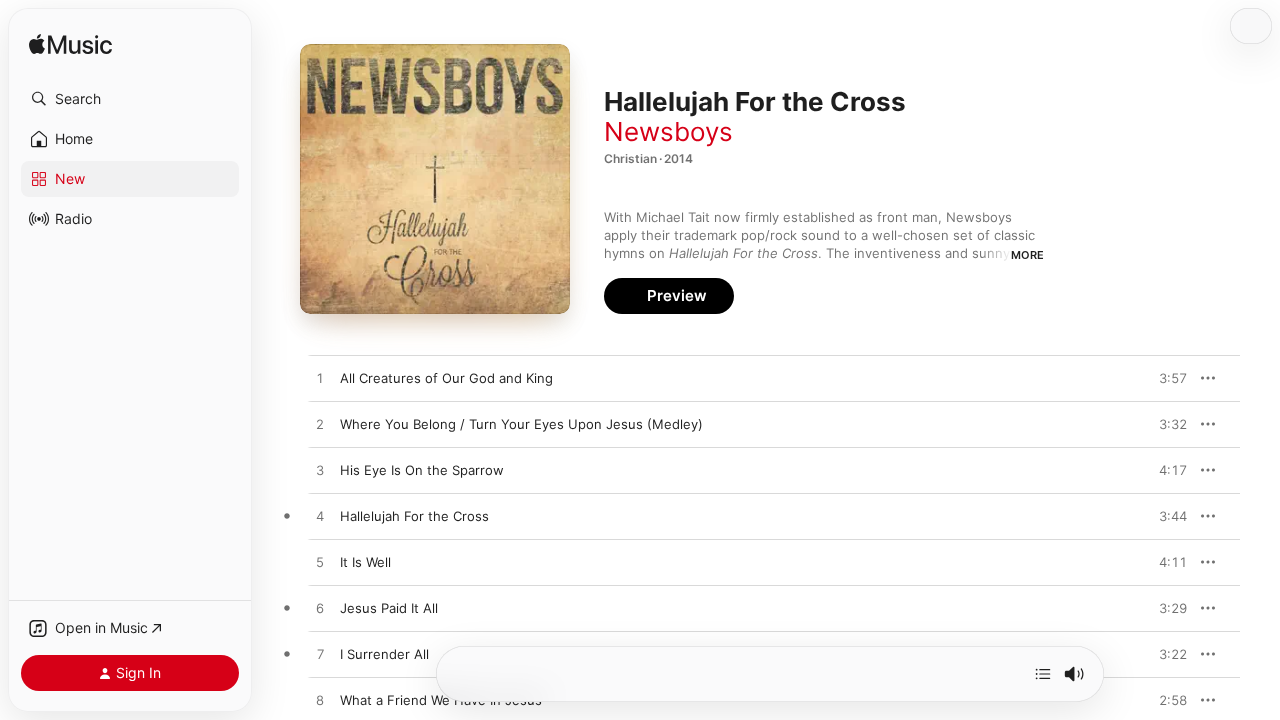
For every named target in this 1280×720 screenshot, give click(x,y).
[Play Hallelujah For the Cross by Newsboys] (320, 517)
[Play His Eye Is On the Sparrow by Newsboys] (320, 471)
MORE (1027, 255)
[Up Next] (1043, 674)
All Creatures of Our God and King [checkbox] (446, 378)
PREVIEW (1165, 378)
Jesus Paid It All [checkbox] (389, 608)
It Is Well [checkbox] (365, 562)
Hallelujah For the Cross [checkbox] (414, 516)
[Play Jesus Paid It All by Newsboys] (320, 609)
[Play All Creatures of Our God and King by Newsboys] (320, 379)
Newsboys (668, 131)
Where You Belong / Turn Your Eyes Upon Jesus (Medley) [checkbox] (521, 424)
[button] (130, 99)
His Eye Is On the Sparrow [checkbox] (422, 470)
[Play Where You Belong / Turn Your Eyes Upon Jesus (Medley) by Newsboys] (320, 425)
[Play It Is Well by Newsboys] (320, 563)
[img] (70, 45)
